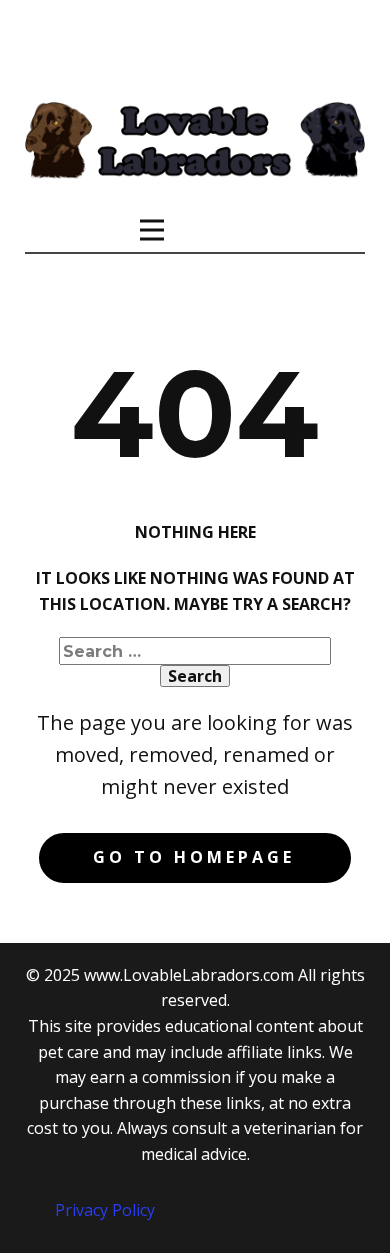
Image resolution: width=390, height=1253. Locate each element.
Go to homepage (194, 857)
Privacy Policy (105, 1210)
